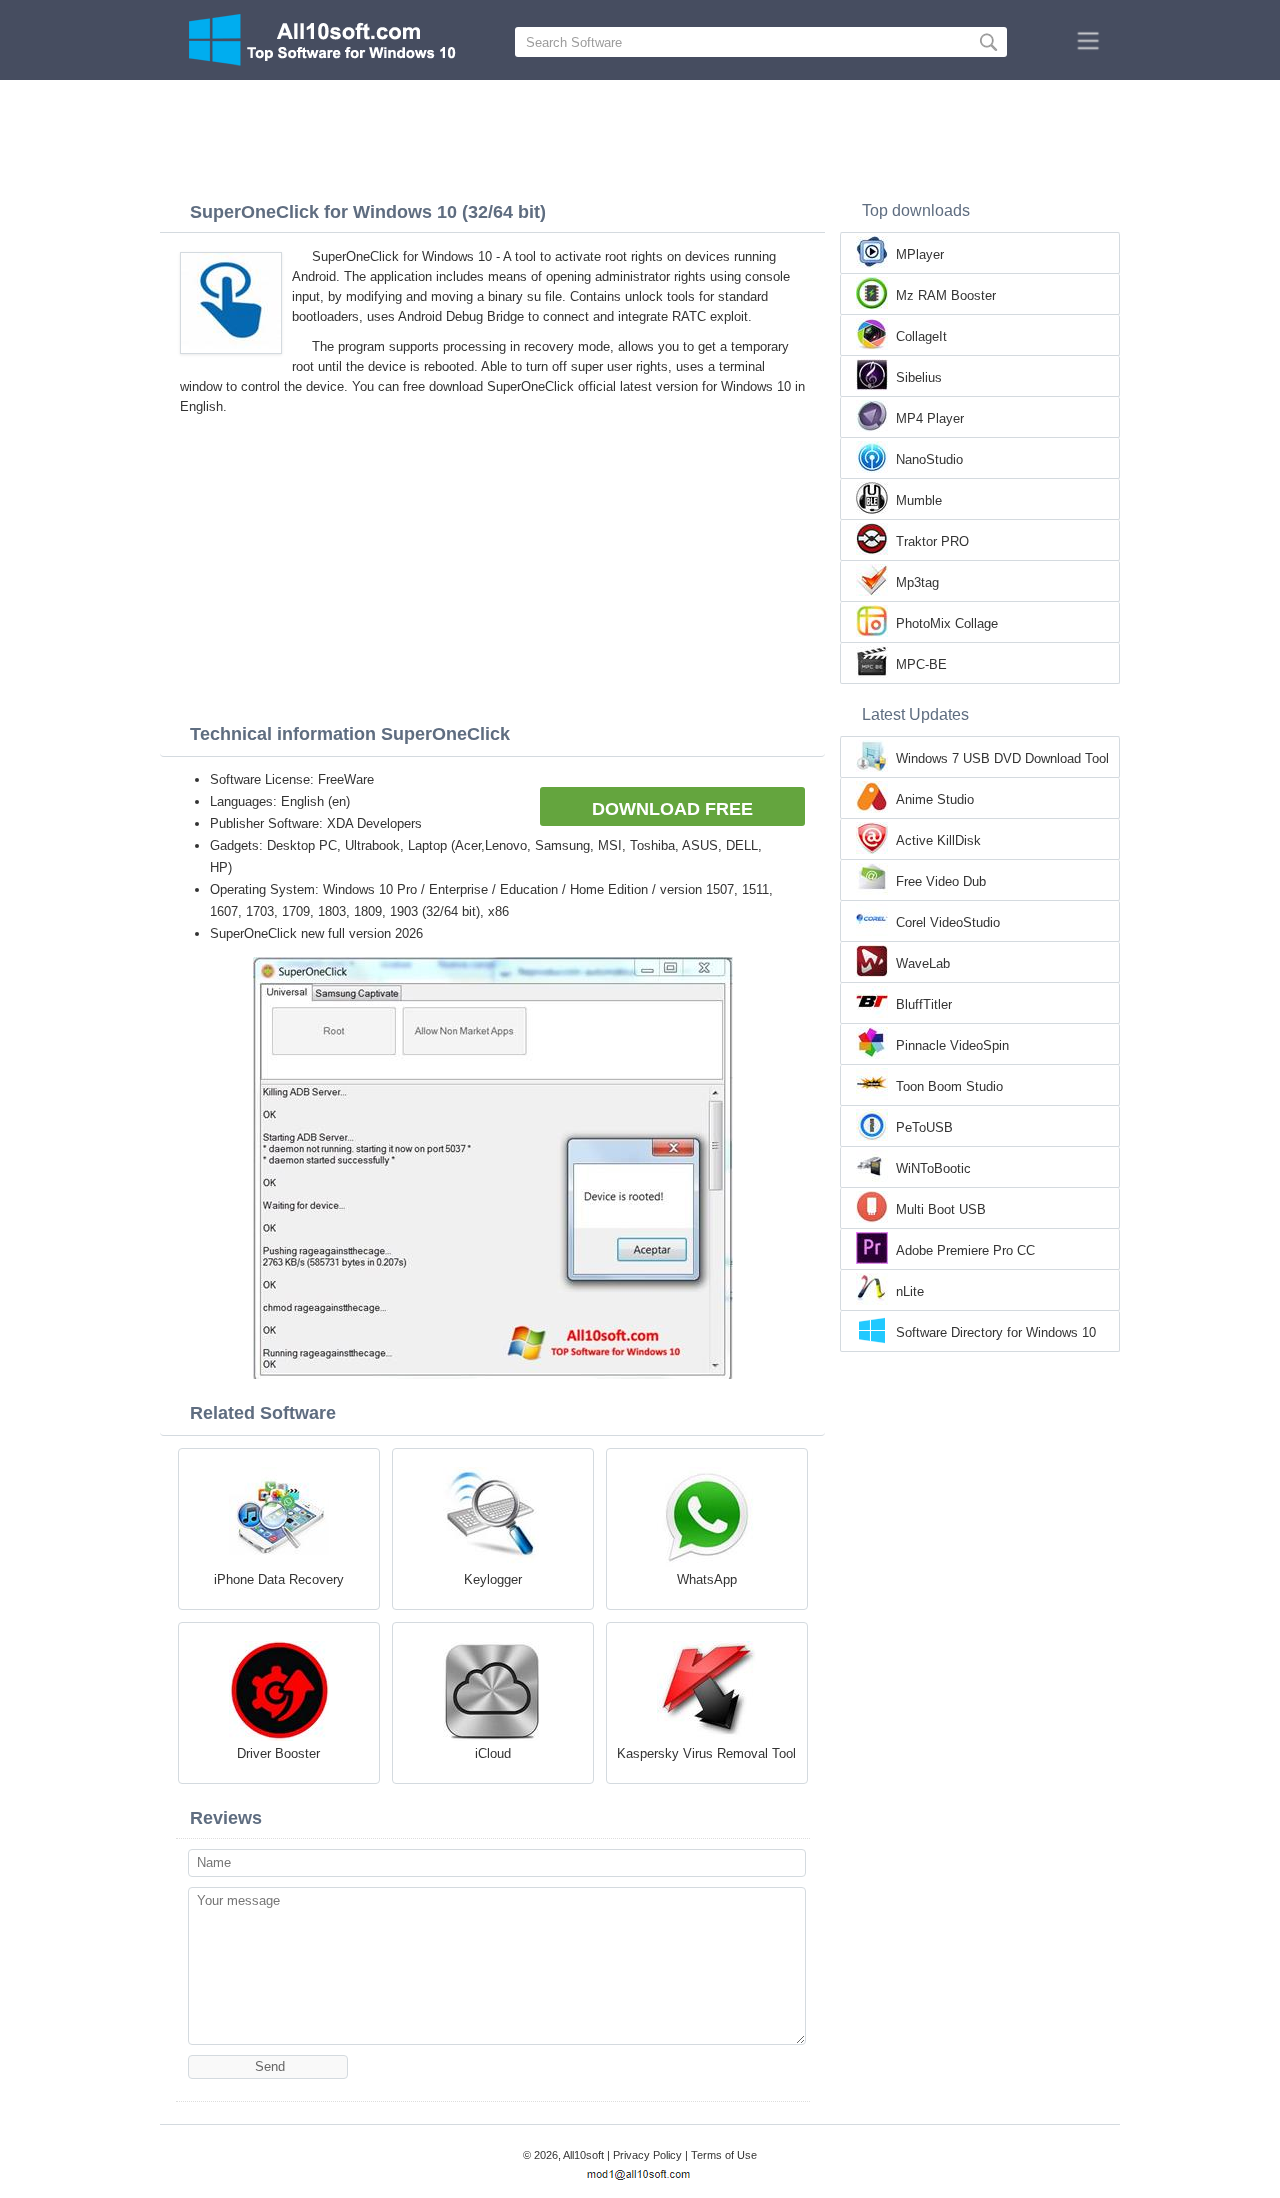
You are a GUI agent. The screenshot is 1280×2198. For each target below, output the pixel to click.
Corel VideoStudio (948, 922)
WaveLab (923, 963)
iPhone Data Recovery (279, 1579)
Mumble (919, 500)
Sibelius (919, 377)
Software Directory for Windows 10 (996, 1332)
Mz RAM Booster (946, 295)
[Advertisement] (640, 135)
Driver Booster (278, 1753)
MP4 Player (930, 418)
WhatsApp (707, 1579)
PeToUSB (924, 1127)
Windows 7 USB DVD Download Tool (1002, 758)
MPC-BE (921, 664)
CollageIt (921, 336)
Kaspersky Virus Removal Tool (706, 1753)
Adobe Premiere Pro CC (965, 1250)
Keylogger (493, 1579)
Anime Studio (935, 799)
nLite (910, 1291)
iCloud (493, 1753)
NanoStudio (929, 459)
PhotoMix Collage (947, 623)
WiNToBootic (933, 1168)
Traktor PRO (932, 541)
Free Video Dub (941, 881)
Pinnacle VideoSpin (952, 1045)
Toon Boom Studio (949, 1086)
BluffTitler (924, 1004)
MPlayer (920, 254)
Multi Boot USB (941, 1209)
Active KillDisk (938, 840)
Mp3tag (917, 582)
